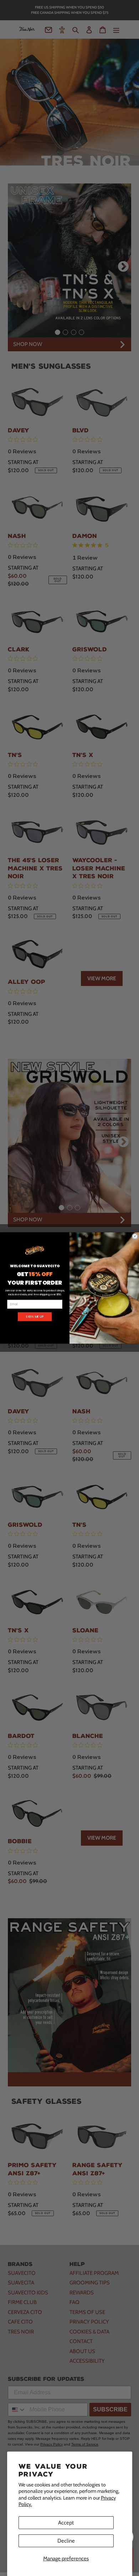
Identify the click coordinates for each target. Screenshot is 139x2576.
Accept (66, 2523)
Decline (66, 2541)
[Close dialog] (135, 1236)
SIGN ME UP (35, 1317)
